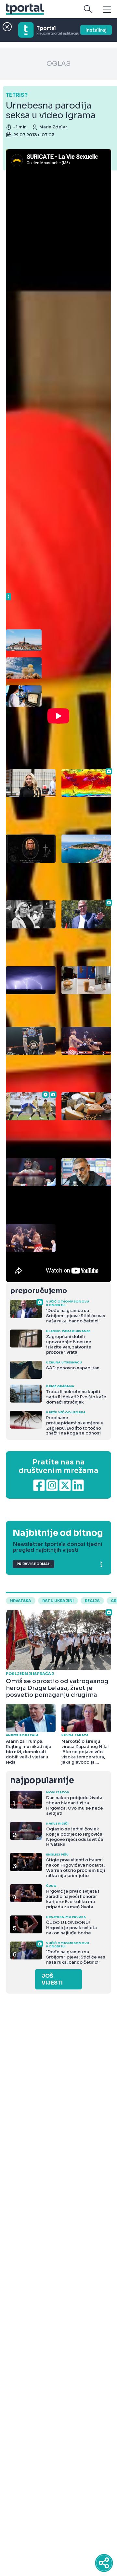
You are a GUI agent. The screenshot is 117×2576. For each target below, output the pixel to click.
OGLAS (58, 64)
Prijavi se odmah (33, 1564)
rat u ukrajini (58, 1601)
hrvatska (21, 1601)
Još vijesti (52, 1979)
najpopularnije (42, 1780)
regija (92, 1601)
